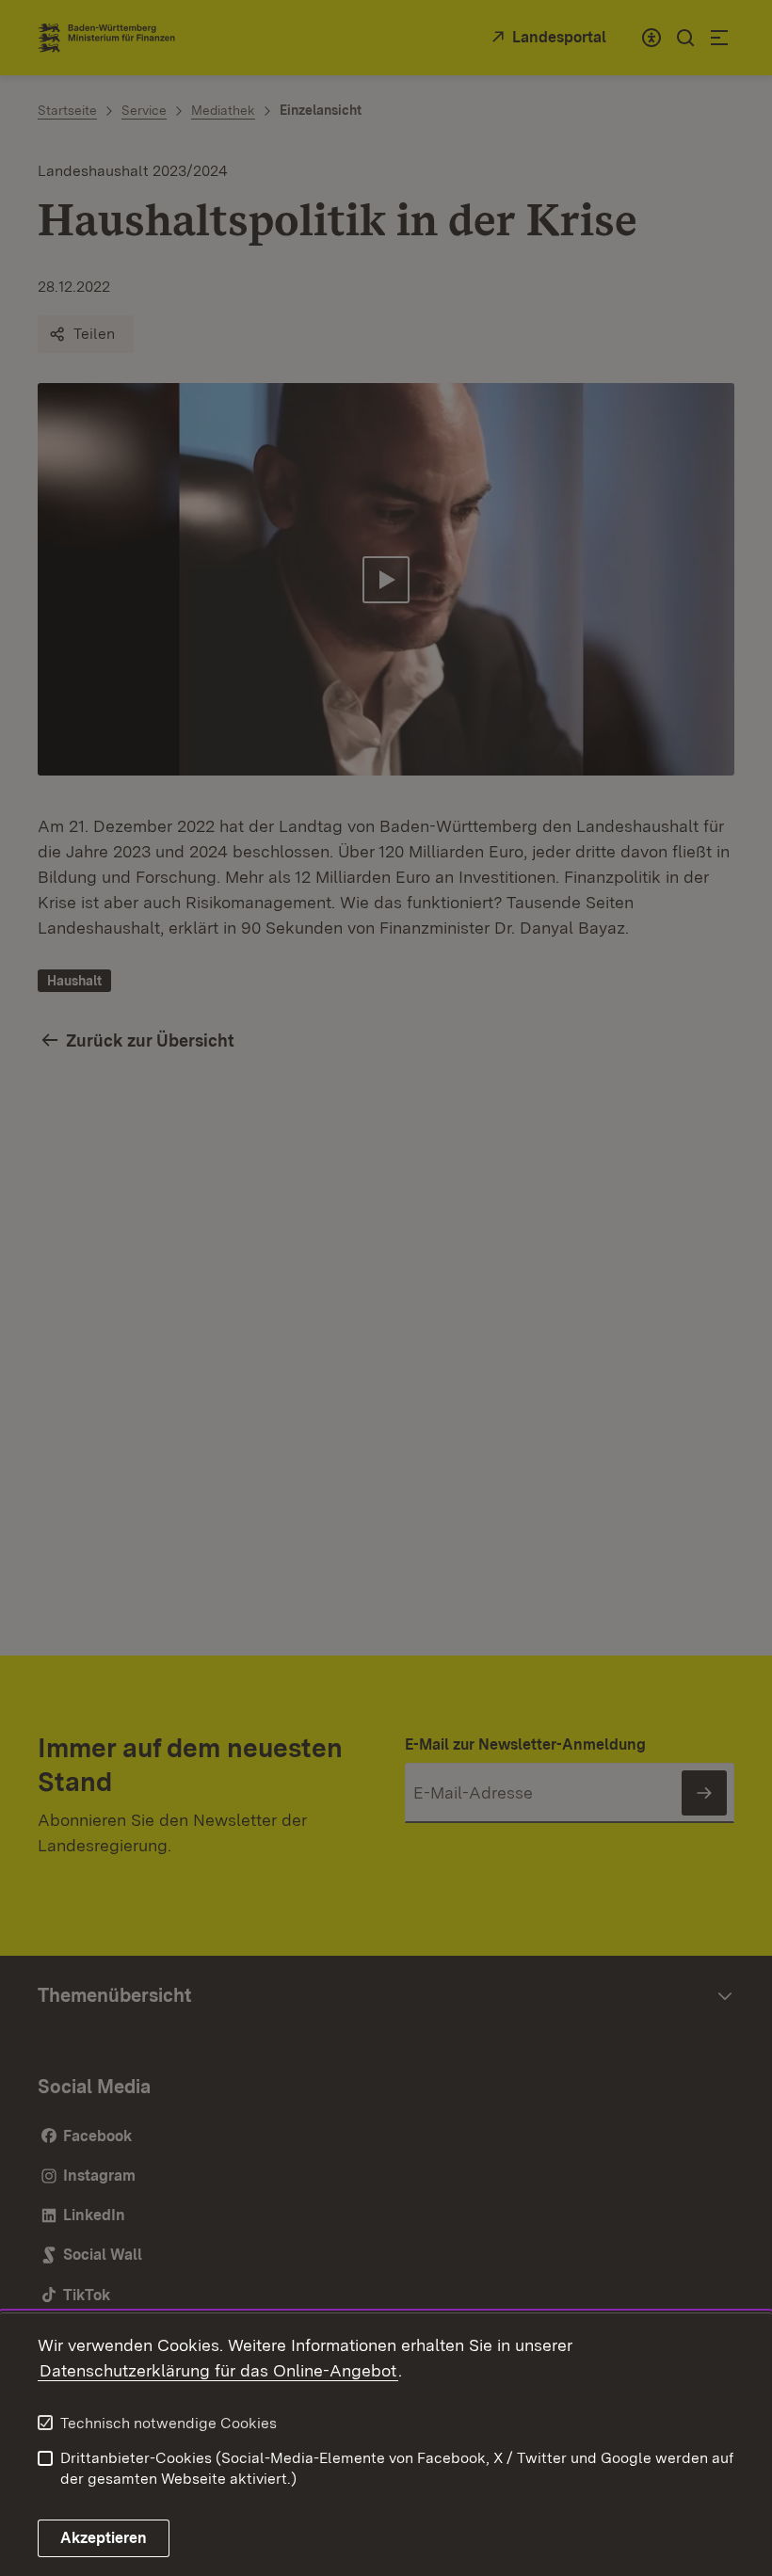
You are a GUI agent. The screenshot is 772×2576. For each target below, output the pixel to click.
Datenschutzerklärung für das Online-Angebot (218, 2370)
